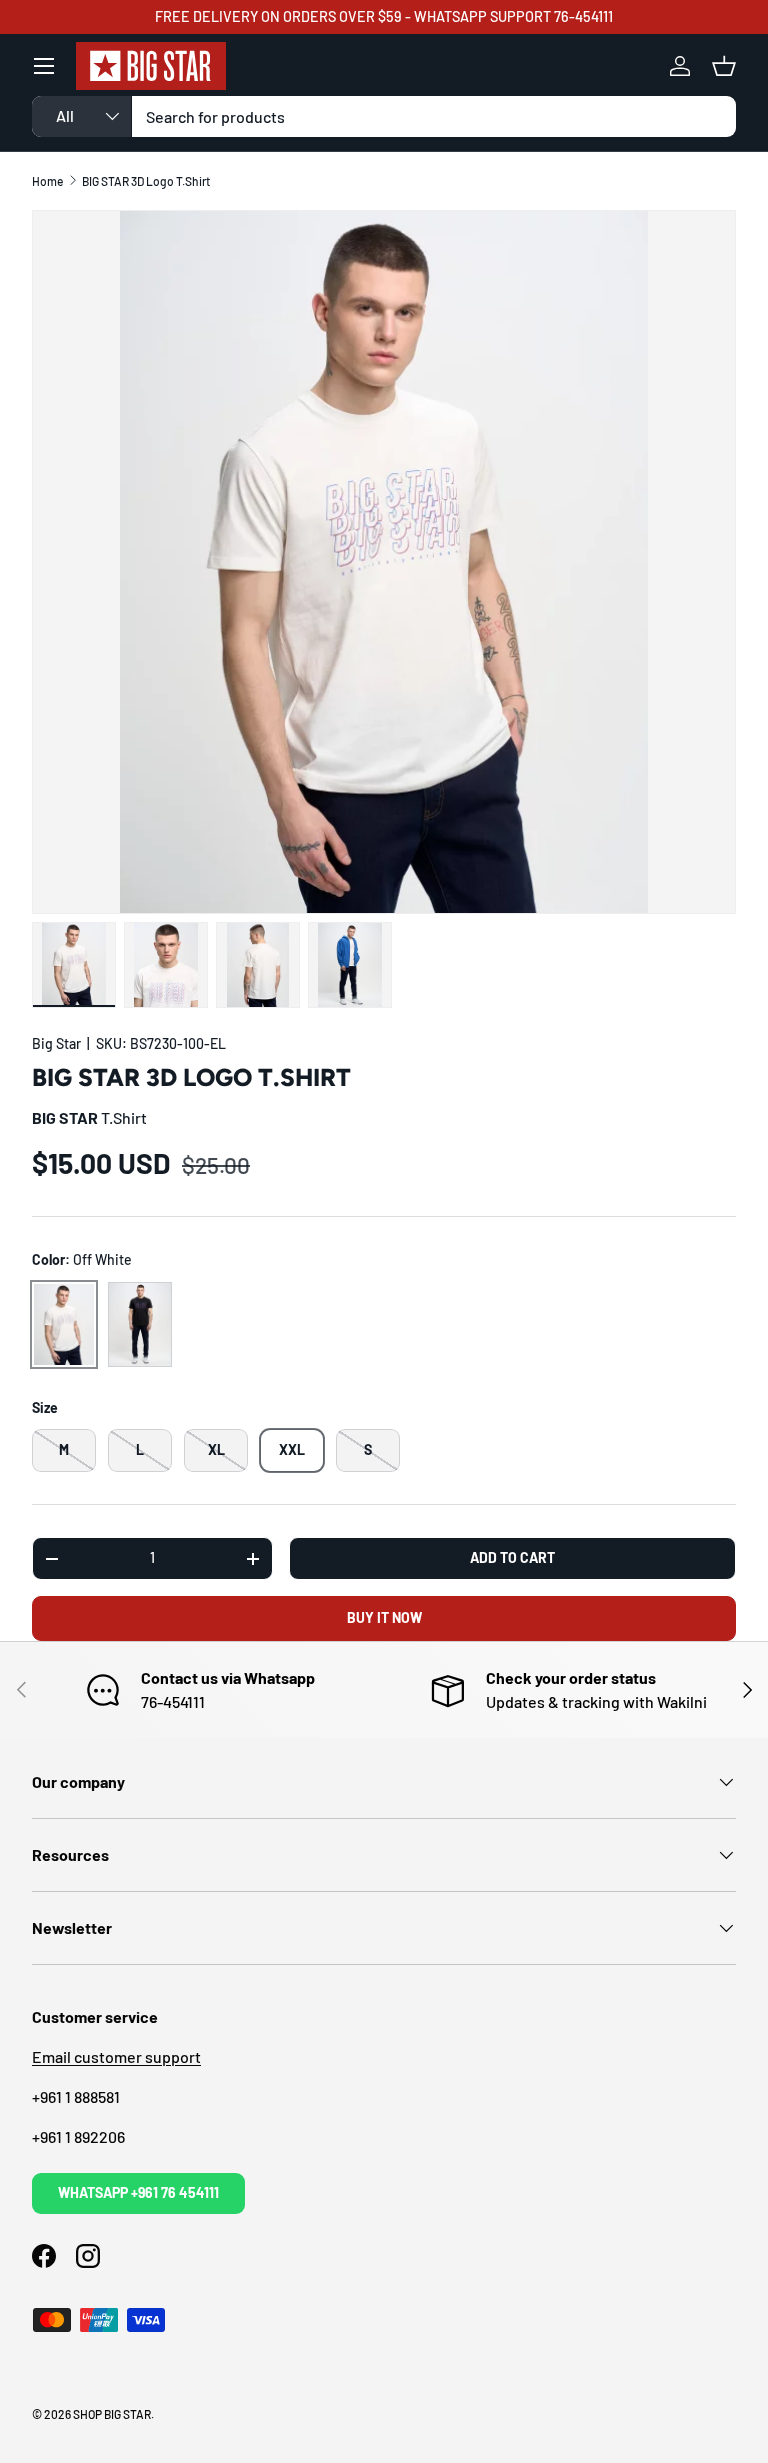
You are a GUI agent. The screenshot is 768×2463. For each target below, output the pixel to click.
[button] (724, 66)
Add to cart (512, 1557)
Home (47, 181)
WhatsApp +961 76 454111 (138, 2192)
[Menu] (44, 66)
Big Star (56, 1043)
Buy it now (384, 1617)
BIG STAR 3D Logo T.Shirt (146, 181)
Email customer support (116, 2056)
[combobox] (384, 116)
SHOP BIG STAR (112, 2414)
